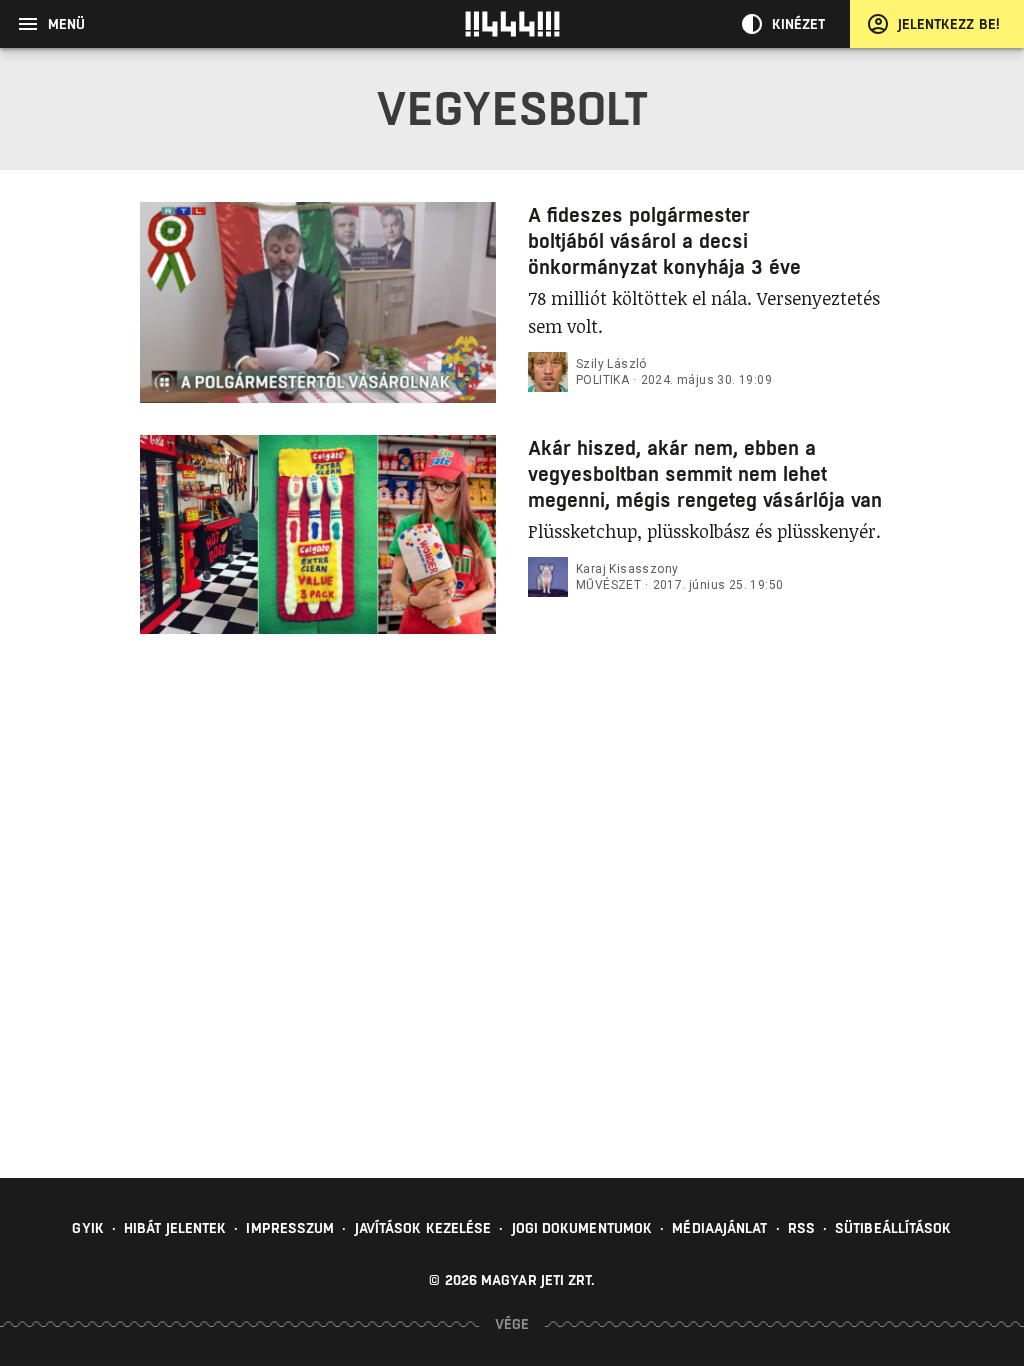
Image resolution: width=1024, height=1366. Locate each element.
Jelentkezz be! (949, 24)
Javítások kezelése (423, 1228)
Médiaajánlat (719, 1228)
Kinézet (799, 24)
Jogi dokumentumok (582, 1228)
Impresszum (290, 1228)
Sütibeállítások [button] (893, 1228)
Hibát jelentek (175, 1228)
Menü (66, 24)
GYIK (87, 1228)
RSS (801, 1228)
